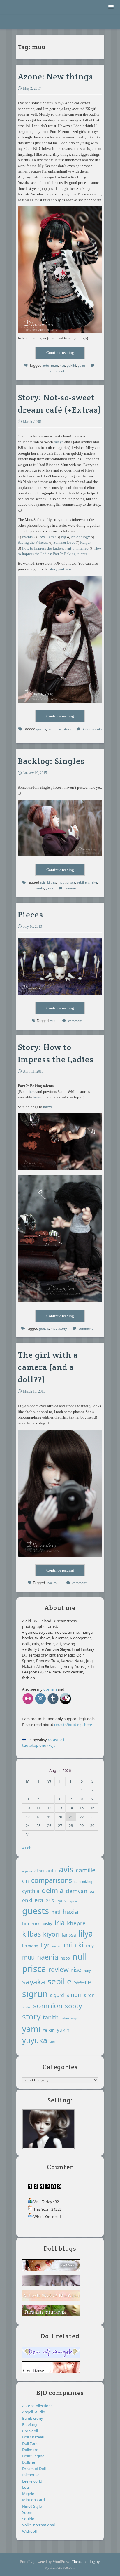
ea (92, 1891)
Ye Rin (49, 2030)
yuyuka (35, 2040)
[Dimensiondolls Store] (66, 1704)
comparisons (52, 1880)
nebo (65, 1958)
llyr (45, 1945)
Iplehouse (31, 2475)
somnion (48, 2006)
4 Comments (92, 729)
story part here (61, 569)
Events (27, 537)
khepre (76, 1923)
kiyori (51, 1934)
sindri (74, 1995)
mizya (59, 442)
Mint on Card (33, 2500)
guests (41, 729)
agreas (27, 1871)
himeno (31, 1923)
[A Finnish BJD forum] (51, 2372)
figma (73, 1901)
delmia (53, 1890)
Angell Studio (34, 2412)
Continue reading (66, 354)
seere (83, 1982)
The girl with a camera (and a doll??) (48, 1367)
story (67, 729)
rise (62, 365)
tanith (51, 2017)
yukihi (71, 365)
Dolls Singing (33, 2456)
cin (25, 1881)
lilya (49, 1583)
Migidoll (29, 2494)
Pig (63, 537)
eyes (61, 1901)
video (65, 2018)
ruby (87, 1971)
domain (50, 1689)
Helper (85, 542)
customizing (83, 1882)
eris (50, 1900)
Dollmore (30, 2450)
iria (60, 1923)
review (59, 1969)
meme (57, 1946)
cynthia (31, 1891)
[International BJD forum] (51, 2357)
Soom (27, 2512)
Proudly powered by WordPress (45, 2562)
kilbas (31, 1934)
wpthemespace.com (60, 2567)
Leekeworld (32, 2481)
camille (86, 1870)
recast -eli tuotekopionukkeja (43, 1743)
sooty (73, 2006)
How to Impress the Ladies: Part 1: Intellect (56, 548)
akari (39, 1871)
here (32, 1092)
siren (89, 1995)
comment (57, 371)
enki (27, 1900)
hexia (70, 1912)
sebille (60, 1981)
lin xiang (30, 1946)
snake (27, 2007)
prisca (34, 1969)
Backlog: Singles (51, 761)
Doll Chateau (33, 2437)
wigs (74, 2018)
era (39, 1900)
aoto (46, 365)
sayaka (34, 1982)
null (80, 1956)
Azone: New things (55, 77)
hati (56, 1912)
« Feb (27, 1848)
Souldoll (29, 2519)
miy (90, 1946)
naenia (48, 1957)
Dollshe (29, 2462)
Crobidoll (30, 2431)
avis (66, 1869)
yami (31, 2029)
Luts (26, 2487)
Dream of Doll (34, 2469)
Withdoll (29, 2531)
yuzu (81, 365)
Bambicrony (33, 2418)
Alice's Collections (37, 2406)
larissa (69, 1935)
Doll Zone (30, 2443)
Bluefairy (30, 2424)
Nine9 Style (32, 2506)
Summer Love (64, 542)
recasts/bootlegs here (73, 1725)
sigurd (57, 1995)
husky (47, 1924)
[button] (111, 7)
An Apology (80, 537)
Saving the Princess (33, 542)
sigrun (35, 1994)
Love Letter (47, 537)
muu (54, 365)
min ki (74, 1945)
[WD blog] (53, 1704)
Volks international (38, 2525)
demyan (77, 1891)
